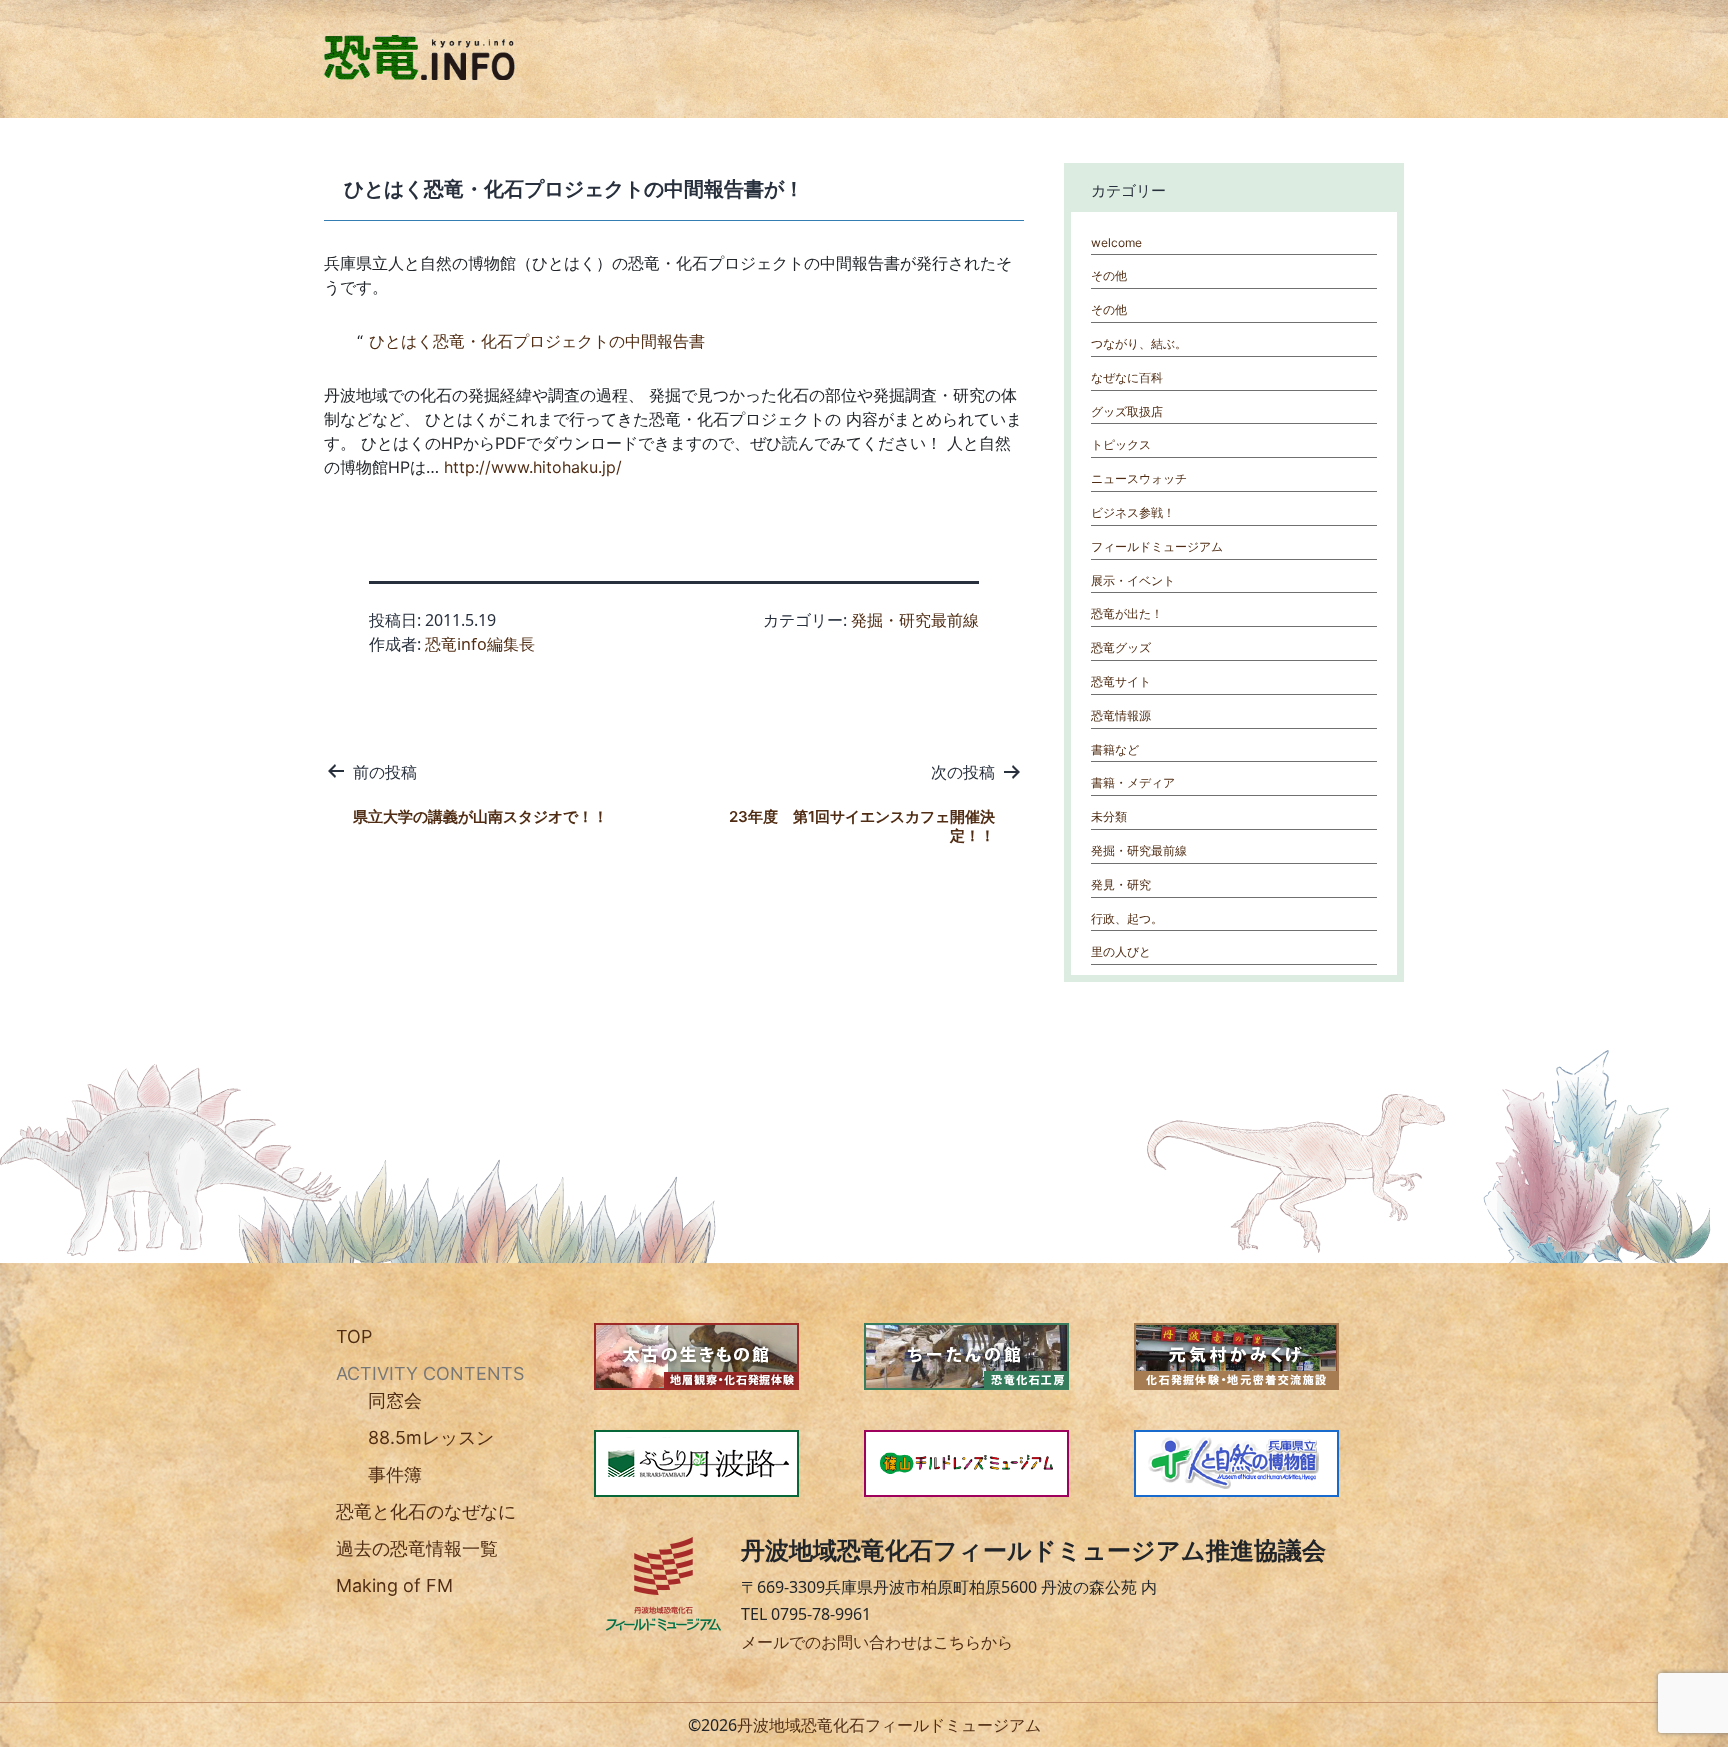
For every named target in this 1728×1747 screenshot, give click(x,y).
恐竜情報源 (1121, 715)
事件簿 (395, 1474)
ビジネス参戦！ (1133, 512)
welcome (1116, 242)
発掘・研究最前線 (915, 620)
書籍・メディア (1133, 782)
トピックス (1121, 444)
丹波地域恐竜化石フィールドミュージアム (889, 1725)
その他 (1109, 275)
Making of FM (394, 1585)
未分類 (1109, 816)
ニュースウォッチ (1139, 478)
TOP (354, 1336)
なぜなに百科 (1127, 377)
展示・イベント (1133, 580)
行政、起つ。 (1127, 918)
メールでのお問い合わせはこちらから (877, 1642)
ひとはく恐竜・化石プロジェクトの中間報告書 (537, 341)
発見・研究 (1121, 884)
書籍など (1115, 749)
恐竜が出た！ (1127, 613)
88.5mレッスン (431, 1437)
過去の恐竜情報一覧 (417, 1548)
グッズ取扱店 (1127, 411)
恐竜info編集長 (480, 644)
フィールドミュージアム (1157, 546)
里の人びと (1121, 951)
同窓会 (395, 1400)
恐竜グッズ (1121, 647)
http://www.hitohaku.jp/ (533, 467)
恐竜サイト (1121, 681)
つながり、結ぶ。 (1139, 343)
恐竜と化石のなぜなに (426, 1511)
